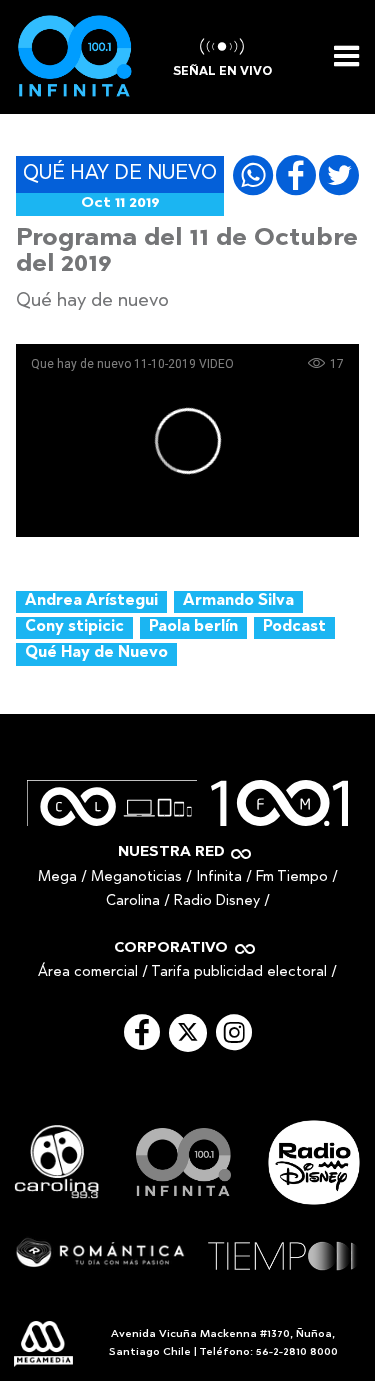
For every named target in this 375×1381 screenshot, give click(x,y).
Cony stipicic (74, 627)
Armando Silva (238, 601)
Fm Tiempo (292, 877)
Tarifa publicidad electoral (239, 972)
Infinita (219, 877)
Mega (57, 877)
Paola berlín (193, 627)
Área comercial (88, 972)
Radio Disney (217, 901)
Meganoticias (136, 877)
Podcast (294, 627)
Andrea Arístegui (91, 601)
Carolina (133, 901)
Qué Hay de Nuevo (96, 653)
